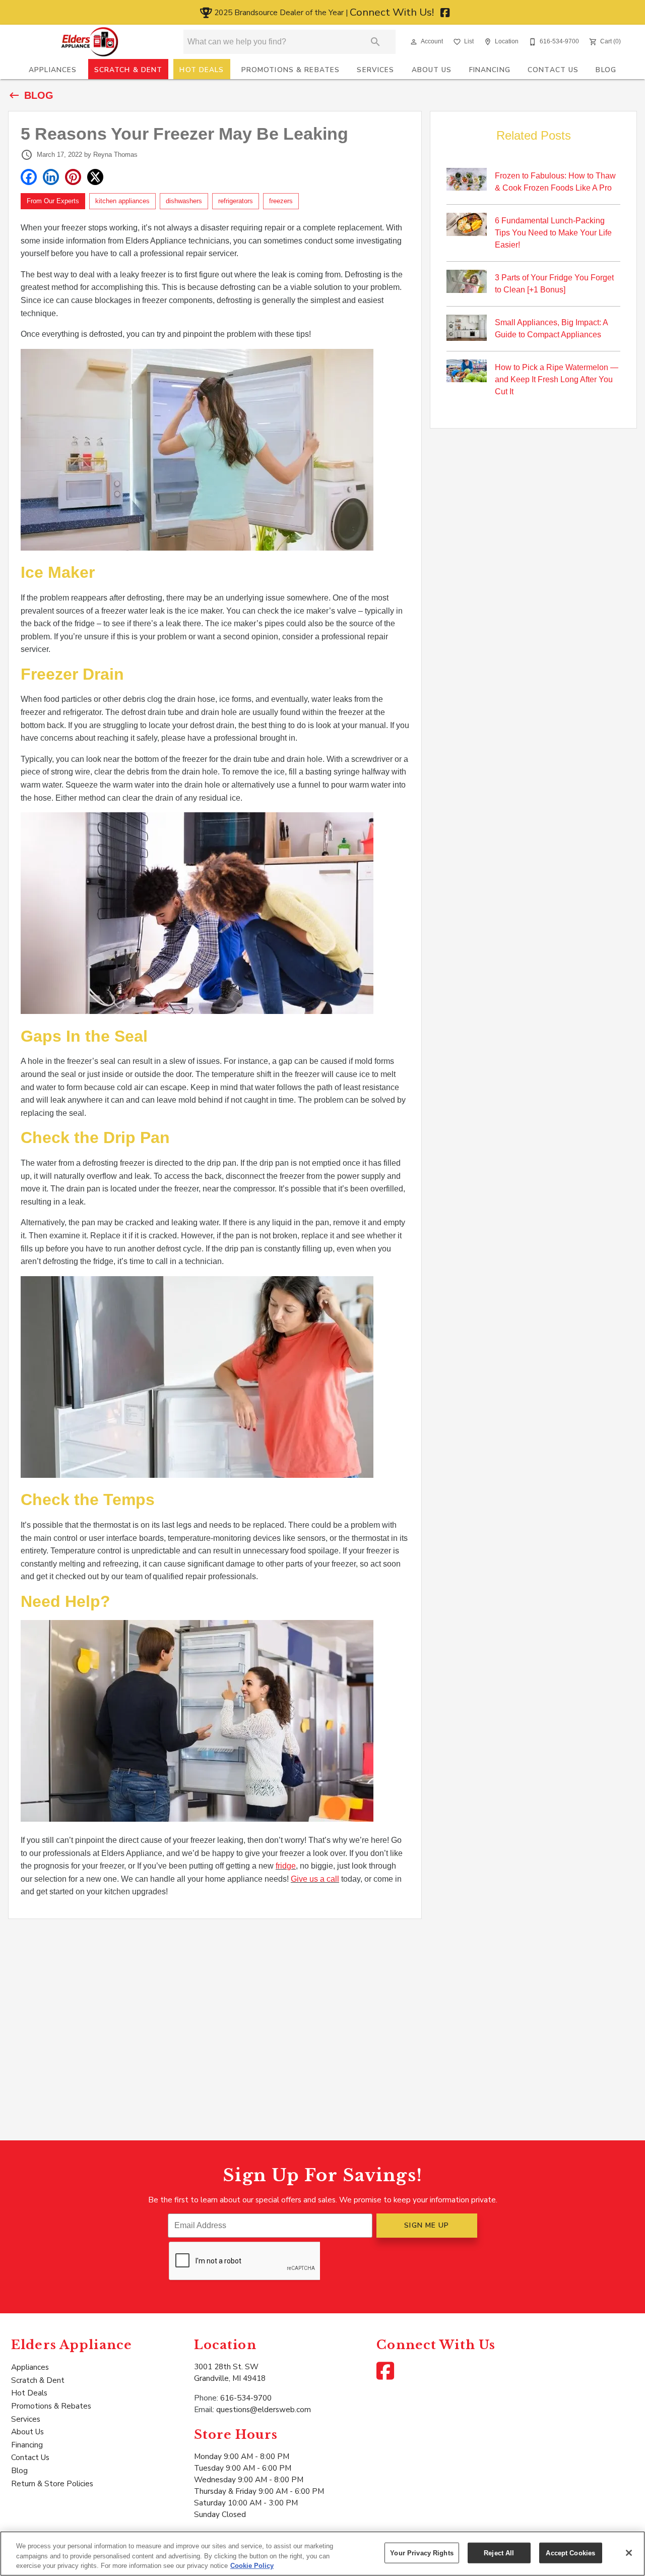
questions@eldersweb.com (264, 2409)
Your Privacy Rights (422, 2553)
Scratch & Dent (128, 70)
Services (375, 70)
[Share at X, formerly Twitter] (95, 177)
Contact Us (553, 70)
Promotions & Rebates (291, 70)
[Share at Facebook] (29, 177)
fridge (286, 1866)
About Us (432, 70)
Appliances (53, 70)
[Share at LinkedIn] (51, 177)
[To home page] (90, 42)
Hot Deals (202, 70)
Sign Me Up (427, 2225)
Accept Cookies (570, 2553)
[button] (414, 42)
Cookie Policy (252, 2566)
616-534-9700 (246, 2398)
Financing (490, 70)
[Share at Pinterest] (73, 177)
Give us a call (315, 1879)
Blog (606, 70)
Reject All (499, 2553)
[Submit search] (375, 42)
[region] (322, 2554)
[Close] (629, 2553)
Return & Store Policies (52, 2483)
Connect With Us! (393, 12)
